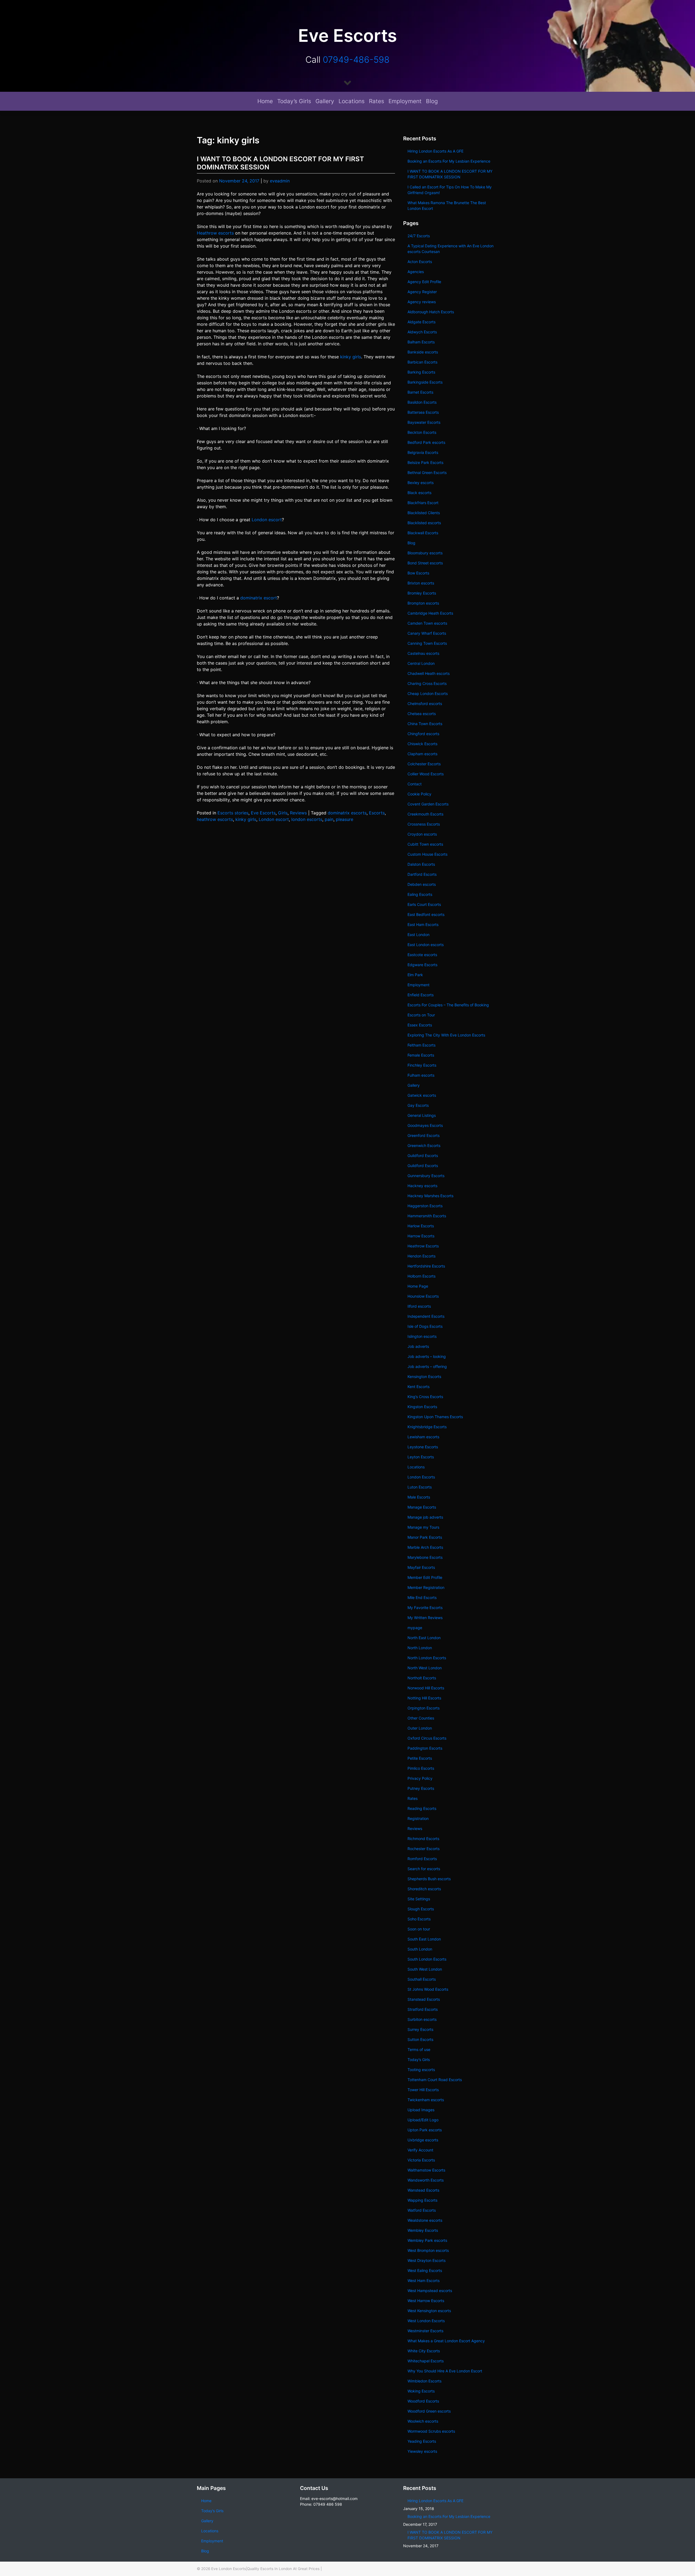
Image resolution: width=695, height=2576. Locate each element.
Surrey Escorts (420, 2029)
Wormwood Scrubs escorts (431, 2431)
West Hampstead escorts (430, 2291)
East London (418, 935)
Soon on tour (419, 1929)
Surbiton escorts (422, 2019)
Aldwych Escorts (422, 332)
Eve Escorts (263, 813)
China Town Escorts (425, 724)
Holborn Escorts (421, 1276)
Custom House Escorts (427, 854)
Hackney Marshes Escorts (430, 1196)
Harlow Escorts (421, 1226)
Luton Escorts (420, 1487)
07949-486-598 (356, 60)
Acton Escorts (420, 262)
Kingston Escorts (422, 1407)
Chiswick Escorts (422, 744)
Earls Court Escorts (424, 904)
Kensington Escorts (424, 1376)
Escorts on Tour (421, 1015)
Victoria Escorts (421, 2160)
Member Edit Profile (425, 1577)
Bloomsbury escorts (425, 553)
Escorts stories (233, 813)
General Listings (422, 1115)
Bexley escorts (421, 483)
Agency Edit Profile (424, 282)
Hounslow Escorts (423, 1296)
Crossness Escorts (424, 824)
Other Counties (421, 1718)
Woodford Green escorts (429, 2411)
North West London (425, 1668)
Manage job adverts (425, 1517)
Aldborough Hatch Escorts (431, 312)
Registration (418, 1818)
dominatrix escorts (347, 813)
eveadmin (280, 181)
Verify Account (420, 2150)
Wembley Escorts (423, 2230)
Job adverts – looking (427, 1356)
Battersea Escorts (423, 412)
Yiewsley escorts (422, 2451)
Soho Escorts (419, 1919)
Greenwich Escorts (424, 1145)
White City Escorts (424, 2351)
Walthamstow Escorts (426, 2170)
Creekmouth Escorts (425, 814)
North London (420, 1648)
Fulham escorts (421, 1075)
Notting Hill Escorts (424, 1698)
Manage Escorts (422, 1507)
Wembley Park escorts (427, 2240)
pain (329, 819)
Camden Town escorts (427, 623)
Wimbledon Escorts (424, 2381)
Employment (405, 101)
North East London (424, 1638)
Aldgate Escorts (421, 322)
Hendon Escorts (421, 1256)
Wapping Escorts (422, 2200)
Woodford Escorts (423, 2401)
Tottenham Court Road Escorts (435, 2080)
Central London (421, 663)
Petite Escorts (420, 1758)
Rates (377, 101)
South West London (425, 1969)
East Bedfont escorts (426, 914)
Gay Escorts (418, 1105)
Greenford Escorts (424, 1135)
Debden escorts (422, 884)
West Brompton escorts (429, 2250)
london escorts (307, 819)
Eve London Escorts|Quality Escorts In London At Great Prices (265, 2569)
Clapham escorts (422, 754)
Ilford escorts (419, 1306)
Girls (283, 813)
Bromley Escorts (422, 593)
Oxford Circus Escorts (427, 1738)
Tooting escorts (421, 2070)
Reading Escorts (422, 1808)
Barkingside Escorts (425, 382)
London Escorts (421, 1477)
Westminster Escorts (425, 2331)
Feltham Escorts (421, 1045)
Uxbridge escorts (423, 2140)
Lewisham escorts (423, 1437)
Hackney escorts (422, 1186)
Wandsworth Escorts (426, 2180)
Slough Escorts (421, 1909)
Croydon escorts (422, 834)
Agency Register (422, 292)
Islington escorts (422, 1336)
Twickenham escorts (426, 2100)
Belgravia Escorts (423, 452)
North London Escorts (427, 1658)
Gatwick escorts (422, 1095)
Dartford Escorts (422, 874)
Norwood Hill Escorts (426, 1688)
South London (420, 1949)
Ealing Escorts (420, 894)
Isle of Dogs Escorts (425, 1326)
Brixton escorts (421, 583)
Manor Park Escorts (425, 1537)
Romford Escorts (422, 1859)
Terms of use (419, 2049)
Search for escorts (424, 1869)
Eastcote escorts (422, 955)
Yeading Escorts (422, 2441)
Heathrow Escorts (423, 1246)
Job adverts (418, 1346)
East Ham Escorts (423, 924)
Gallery (325, 101)
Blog (432, 101)
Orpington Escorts (424, 1708)
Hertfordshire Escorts (426, 1266)
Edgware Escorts (422, 965)
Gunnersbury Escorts (426, 1176)
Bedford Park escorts (426, 442)
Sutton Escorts (420, 2039)
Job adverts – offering (427, 1366)
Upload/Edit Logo (423, 2120)
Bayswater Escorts (424, 422)
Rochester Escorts (424, 1849)
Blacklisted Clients (424, 513)
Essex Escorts (420, 1025)
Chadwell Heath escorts (429, 673)
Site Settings (419, 1899)
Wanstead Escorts (423, 2190)
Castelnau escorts (423, 653)
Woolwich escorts (423, 2421)
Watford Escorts (422, 2210)
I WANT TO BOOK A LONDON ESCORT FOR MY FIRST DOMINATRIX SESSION (450, 174)
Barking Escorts (421, 372)
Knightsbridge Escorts (427, 1427)
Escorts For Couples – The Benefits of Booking (448, 1005)
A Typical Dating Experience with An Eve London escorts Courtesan (451, 249)
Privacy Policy (420, 1778)
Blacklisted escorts (424, 523)
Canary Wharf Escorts (427, 633)
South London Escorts (427, 1959)
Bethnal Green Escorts (427, 472)
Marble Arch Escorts (425, 1547)
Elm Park (415, 975)
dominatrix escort (259, 598)
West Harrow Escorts (426, 2301)
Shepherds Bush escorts (429, 1879)
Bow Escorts (418, 573)
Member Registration (426, 1587)
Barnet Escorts (420, 392)
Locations (352, 101)
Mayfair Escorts (421, 1567)
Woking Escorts (421, 2391)
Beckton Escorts (422, 432)
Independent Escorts (426, 1316)
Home (265, 101)
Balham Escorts (421, 342)
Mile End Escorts (422, 1597)
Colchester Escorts (424, 764)
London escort (267, 520)
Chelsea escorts (422, 714)
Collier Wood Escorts (426, 774)
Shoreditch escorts (424, 1889)
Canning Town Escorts (427, 643)
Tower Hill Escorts (423, 2090)
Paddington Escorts (425, 1748)
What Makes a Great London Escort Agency (446, 2341)
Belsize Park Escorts (425, 462)
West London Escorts (426, 2321)
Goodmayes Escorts (425, 1125)
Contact (415, 784)
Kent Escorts (418, 1387)
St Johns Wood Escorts (428, 1989)
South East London (424, 1939)
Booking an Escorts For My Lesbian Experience (449, 161)
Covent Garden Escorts (428, 804)
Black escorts (419, 493)
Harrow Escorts (421, 1236)
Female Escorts (421, 1055)
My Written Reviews (425, 1618)
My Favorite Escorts (425, 1608)
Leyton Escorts (421, 1457)
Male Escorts (419, 1497)
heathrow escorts (215, 819)
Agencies (416, 272)
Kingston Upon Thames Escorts (435, 1417)
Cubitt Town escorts (425, 844)
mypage (415, 1628)
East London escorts (426, 945)
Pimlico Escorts (421, 1768)
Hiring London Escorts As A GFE (435, 151)
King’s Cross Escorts (425, 1397)
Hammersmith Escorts (427, 1216)
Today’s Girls (294, 101)
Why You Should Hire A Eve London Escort (445, 2371)
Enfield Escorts (421, 995)
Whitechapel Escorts (426, 2361)
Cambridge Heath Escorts (430, 613)
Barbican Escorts (422, 362)
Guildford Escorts (423, 1156)
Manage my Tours (423, 1527)
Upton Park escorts (425, 2130)
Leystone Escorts (423, 1447)
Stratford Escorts (423, 2009)
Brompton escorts (423, 603)
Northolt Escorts (422, 1678)
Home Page (418, 1286)
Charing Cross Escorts (427, 683)
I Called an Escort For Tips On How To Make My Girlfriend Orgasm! (450, 190)
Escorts (377, 813)
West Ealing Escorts (425, 2270)
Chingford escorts (423, 734)
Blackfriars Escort (423, 503)
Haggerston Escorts (425, 1206)
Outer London (420, 1728)
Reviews (298, 813)
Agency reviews (422, 302)
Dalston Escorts (421, 864)
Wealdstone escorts (425, 2220)
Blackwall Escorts (423, 533)
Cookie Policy (419, 794)
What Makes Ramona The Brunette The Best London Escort (447, 206)
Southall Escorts (422, 1979)
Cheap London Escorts (428, 693)
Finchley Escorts (422, 1065)
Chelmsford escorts (425, 704)
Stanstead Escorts (424, 1999)
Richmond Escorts (423, 1839)
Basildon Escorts (422, 402)
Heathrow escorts (215, 233)
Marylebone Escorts (425, 1557)
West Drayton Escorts (427, 2260)
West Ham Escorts (424, 2281)
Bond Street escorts (425, 563)
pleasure (345, 819)
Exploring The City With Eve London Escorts (446, 1035)
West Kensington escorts (429, 2311)
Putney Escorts (421, 1788)
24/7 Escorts (419, 236)
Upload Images (421, 2110)
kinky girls (351, 357)
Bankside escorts (423, 352)
